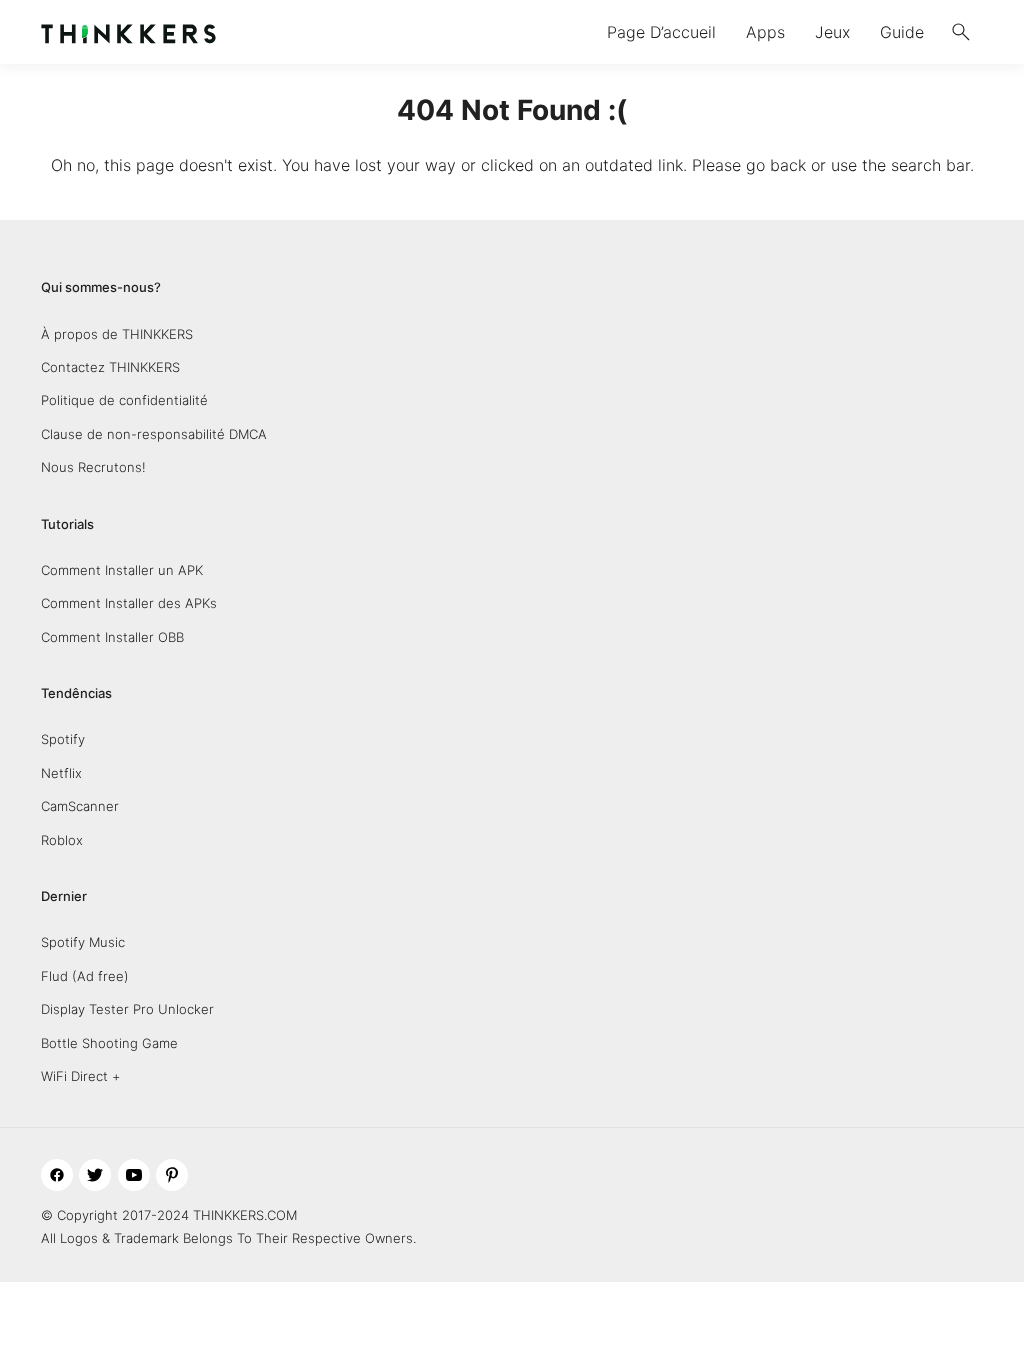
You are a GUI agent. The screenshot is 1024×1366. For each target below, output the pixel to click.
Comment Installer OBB (112, 637)
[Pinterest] (172, 1175)
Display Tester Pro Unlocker (127, 1009)
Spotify (63, 739)
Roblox (62, 840)
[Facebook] (57, 1175)
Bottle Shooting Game (109, 1043)
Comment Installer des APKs (129, 603)
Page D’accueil (661, 32)
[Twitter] (95, 1175)
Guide (902, 32)
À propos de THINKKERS (117, 334)
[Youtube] (134, 1175)
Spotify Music (83, 942)
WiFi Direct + (80, 1076)
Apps (765, 32)
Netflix (61, 773)
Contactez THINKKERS (110, 367)
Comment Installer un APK (122, 570)
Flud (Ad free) (85, 976)
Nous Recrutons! (93, 467)
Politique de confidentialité (124, 400)
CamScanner (80, 806)
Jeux (832, 32)
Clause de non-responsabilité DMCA (154, 434)
